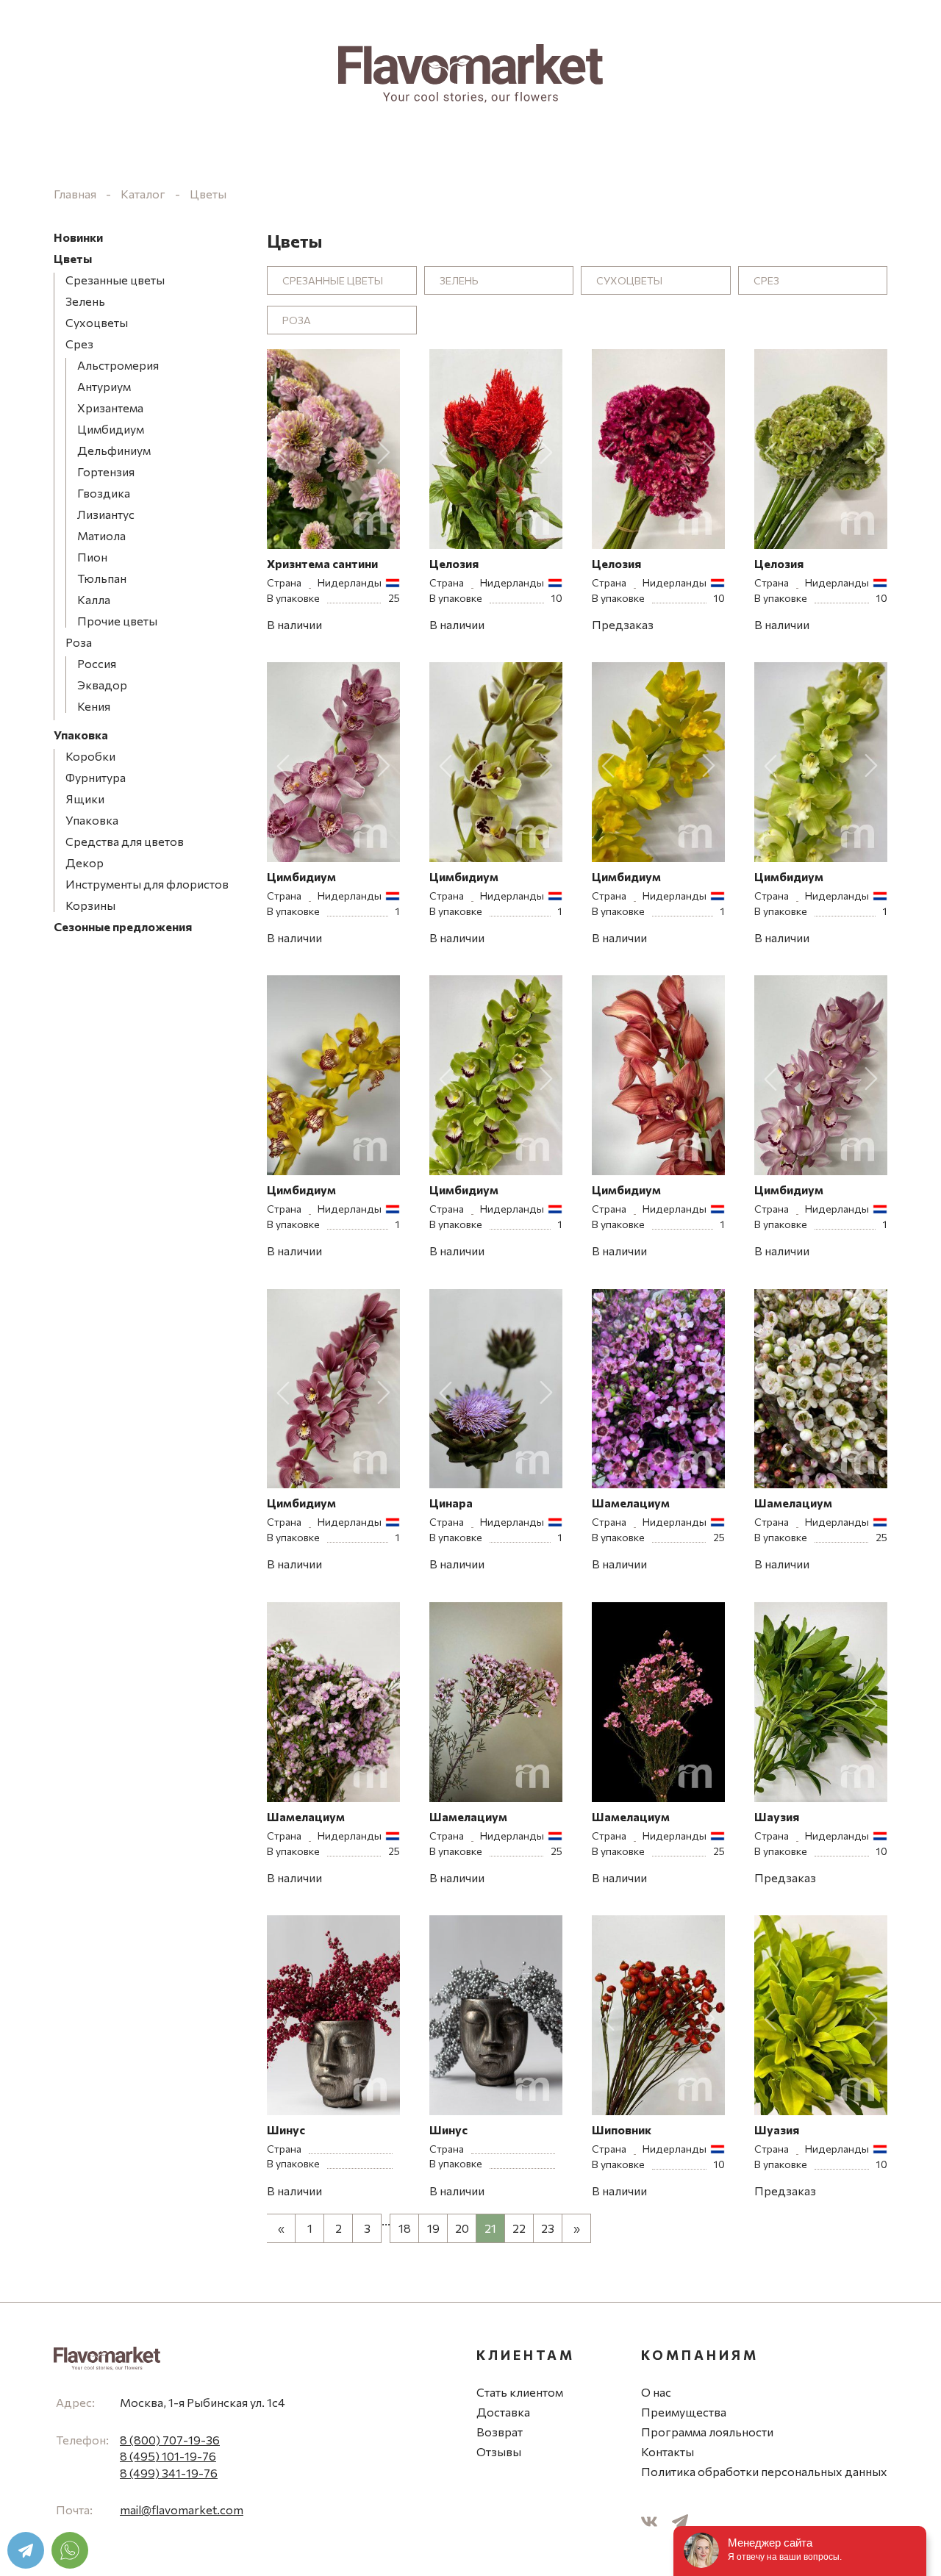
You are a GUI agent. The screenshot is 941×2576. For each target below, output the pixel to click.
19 (433, 2228)
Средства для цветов (125, 841)
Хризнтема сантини (322, 563)
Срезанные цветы (115, 280)
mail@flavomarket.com (182, 2509)
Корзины (90, 905)
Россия (97, 663)
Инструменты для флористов (147, 884)
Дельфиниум (114, 450)
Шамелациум (631, 1503)
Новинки (78, 237)
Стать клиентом (520, 2392)
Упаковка (81, 735)
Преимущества (684, 2412)
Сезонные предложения (123, 926)
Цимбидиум (111, 429)
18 (405, 2228)
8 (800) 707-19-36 (170, 2440)
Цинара (451, 1503)
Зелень (85, 301)
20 (462, 2228)
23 (548, 2228)
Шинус (286, 2130)
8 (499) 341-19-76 (169, 2473)
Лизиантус (106, 514)
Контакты (668, 2451)
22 (519, 2228)
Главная (75, 194)
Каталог (143, 194)
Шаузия (777, 1816)
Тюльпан (102, 578)
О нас (656, 2392)
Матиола (101, 535)
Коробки (90, 756)
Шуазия (777, 2130)
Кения (94, 706)
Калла (94, 599)
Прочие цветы (117, 621)
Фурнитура (96, 777)
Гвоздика (104, 493)
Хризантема (110, 408)
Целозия (454, 563)
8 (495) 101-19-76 (168, 2456)
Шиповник (622, 2130)
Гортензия (106, 471)
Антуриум (104, 386)
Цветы (208, 194)
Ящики (85, 799)
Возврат (500, 2432)
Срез (79, 344)
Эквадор (102, 685)
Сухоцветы (97, 322)
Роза (79, 642)
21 (490, 2228)
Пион (92, 557)
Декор (85, 862)
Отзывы (499, 2451)
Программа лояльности (707, 2432)
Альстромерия (118, 365)
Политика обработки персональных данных (764, 2471)
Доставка (503, 2412)
